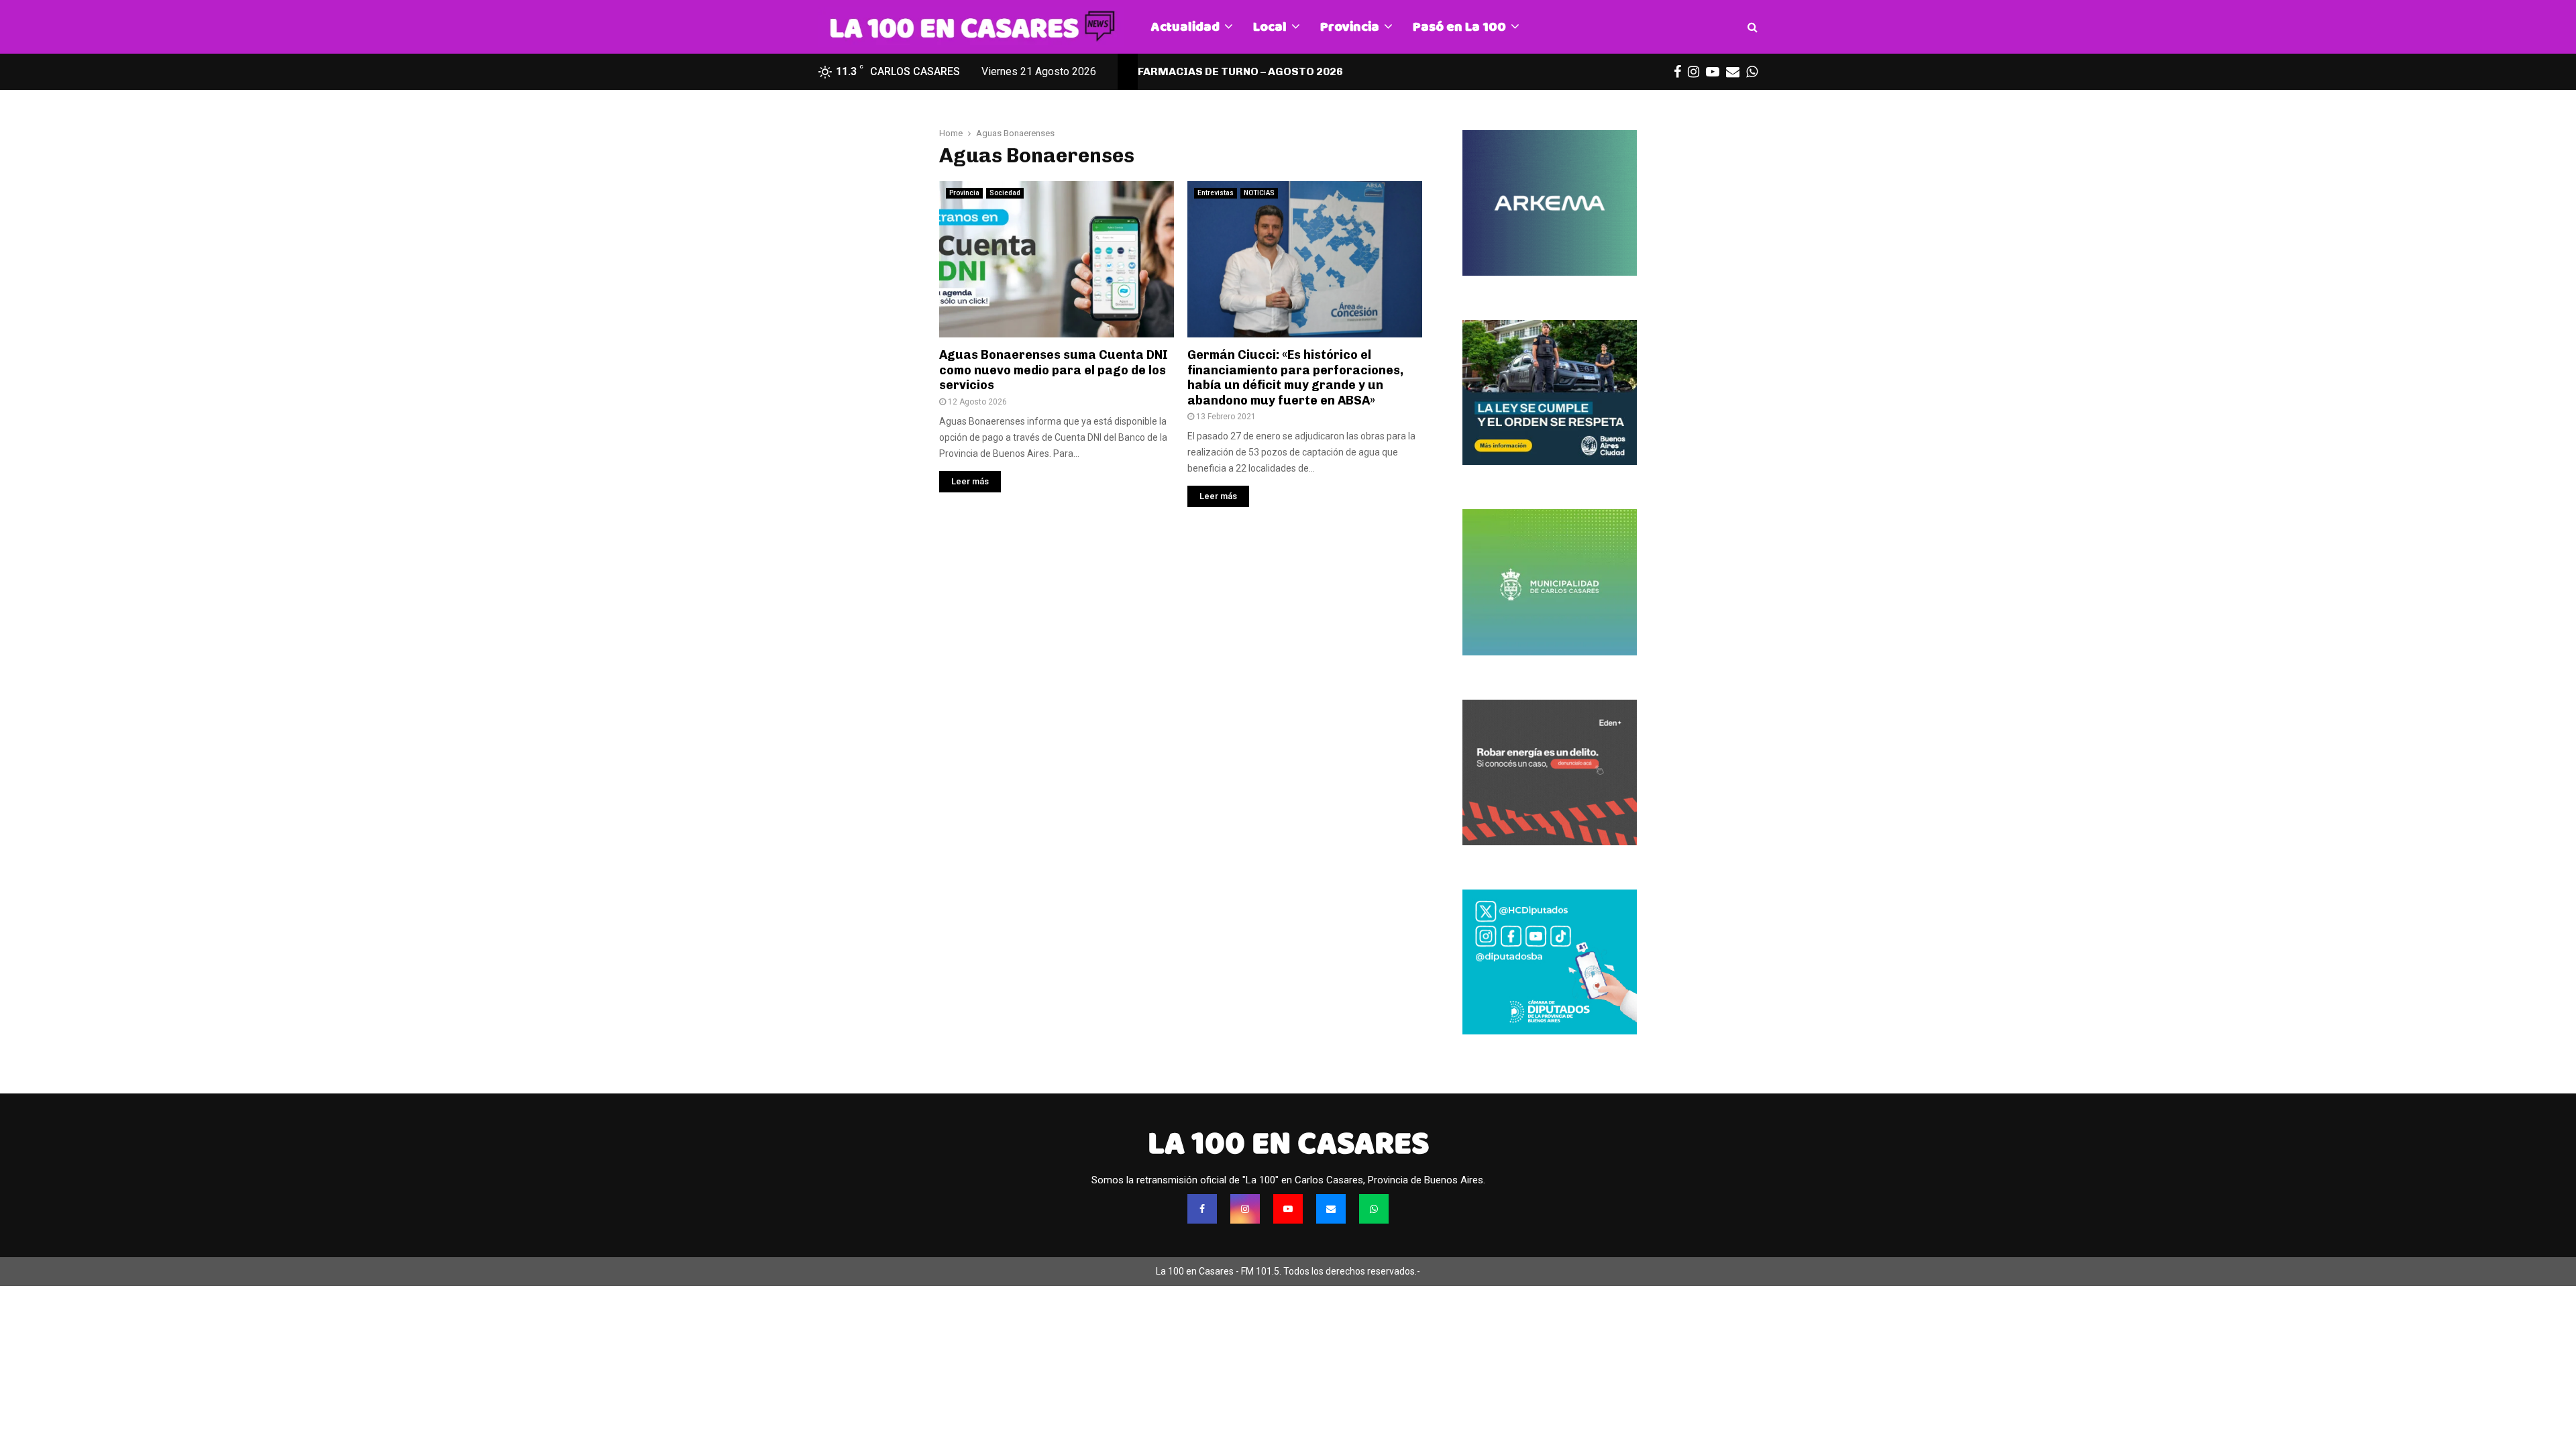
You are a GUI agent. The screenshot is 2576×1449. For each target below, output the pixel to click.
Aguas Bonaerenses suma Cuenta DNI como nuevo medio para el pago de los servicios (1054, 370)
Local (1270, 26)
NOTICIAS (1259, 193)
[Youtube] (1288, 1209)
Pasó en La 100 (1459, 26)
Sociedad (1005, 193)
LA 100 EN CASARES (1288, 1143)
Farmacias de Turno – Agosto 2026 (1240, 71)
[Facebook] (1202, 1209)
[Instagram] (1245, 1209)
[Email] (1331, 1209)
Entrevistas (1216, 193)
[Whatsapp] (1374, 1209)
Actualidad (1185, 26)
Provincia (1350, 26)
